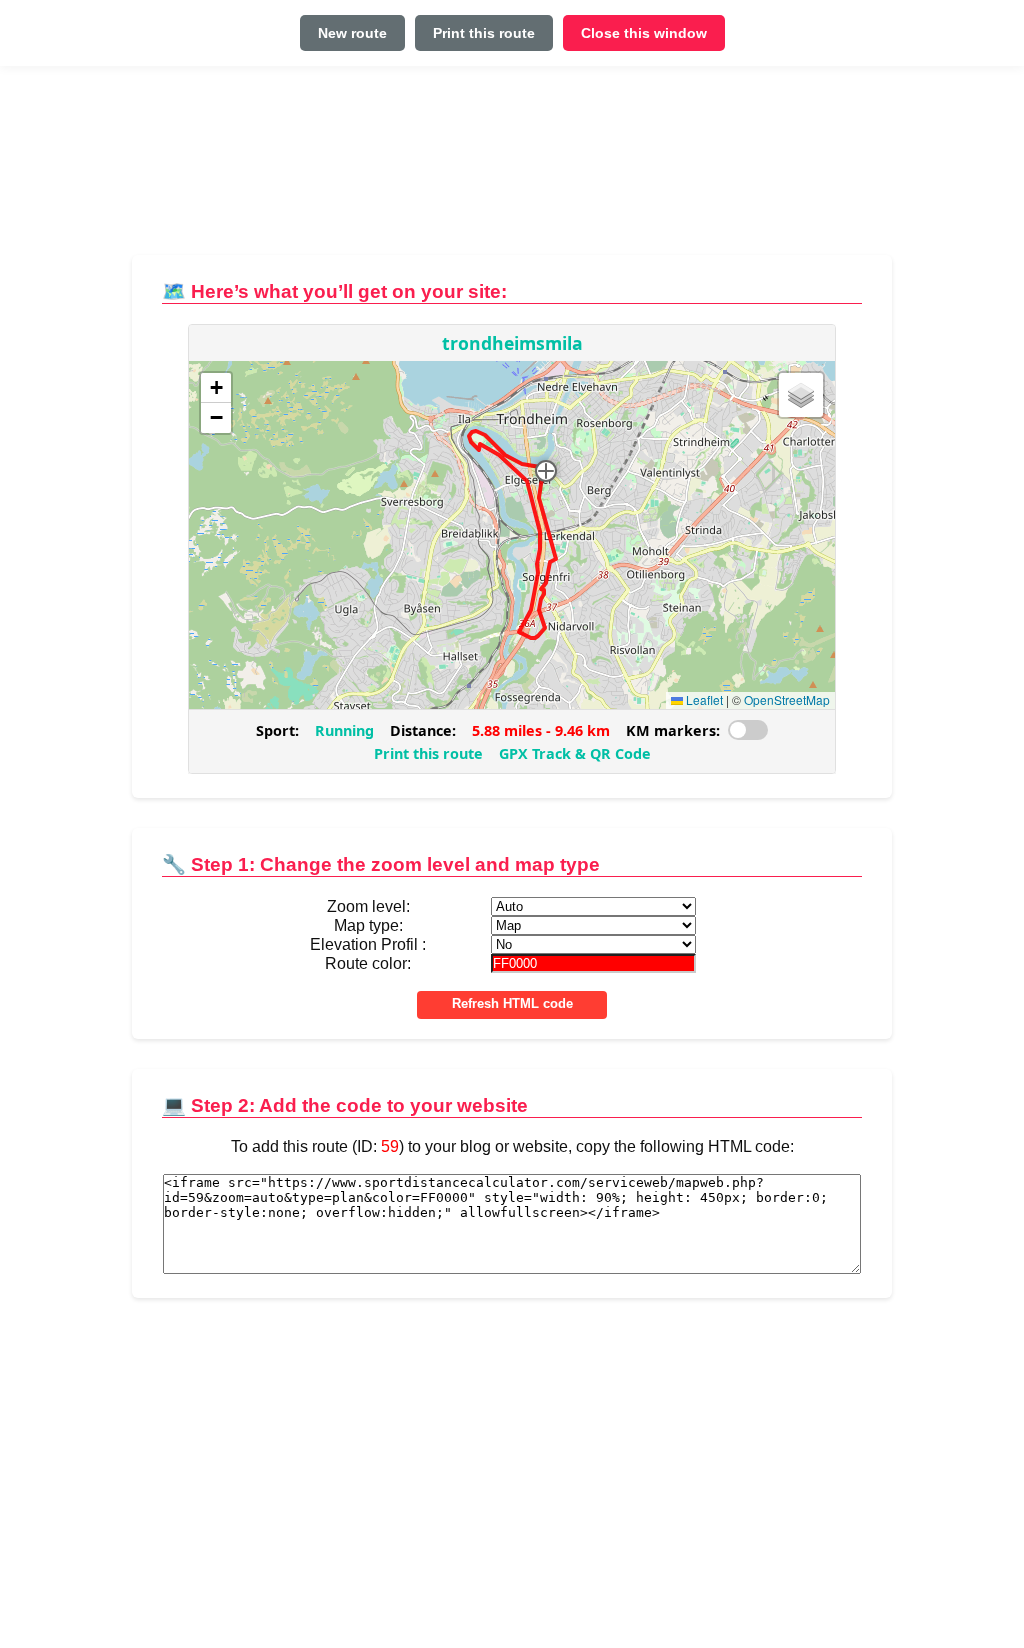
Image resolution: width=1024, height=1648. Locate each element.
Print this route (484, 33)
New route (352, 33)
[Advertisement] (512, 168)
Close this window (644, 33)
